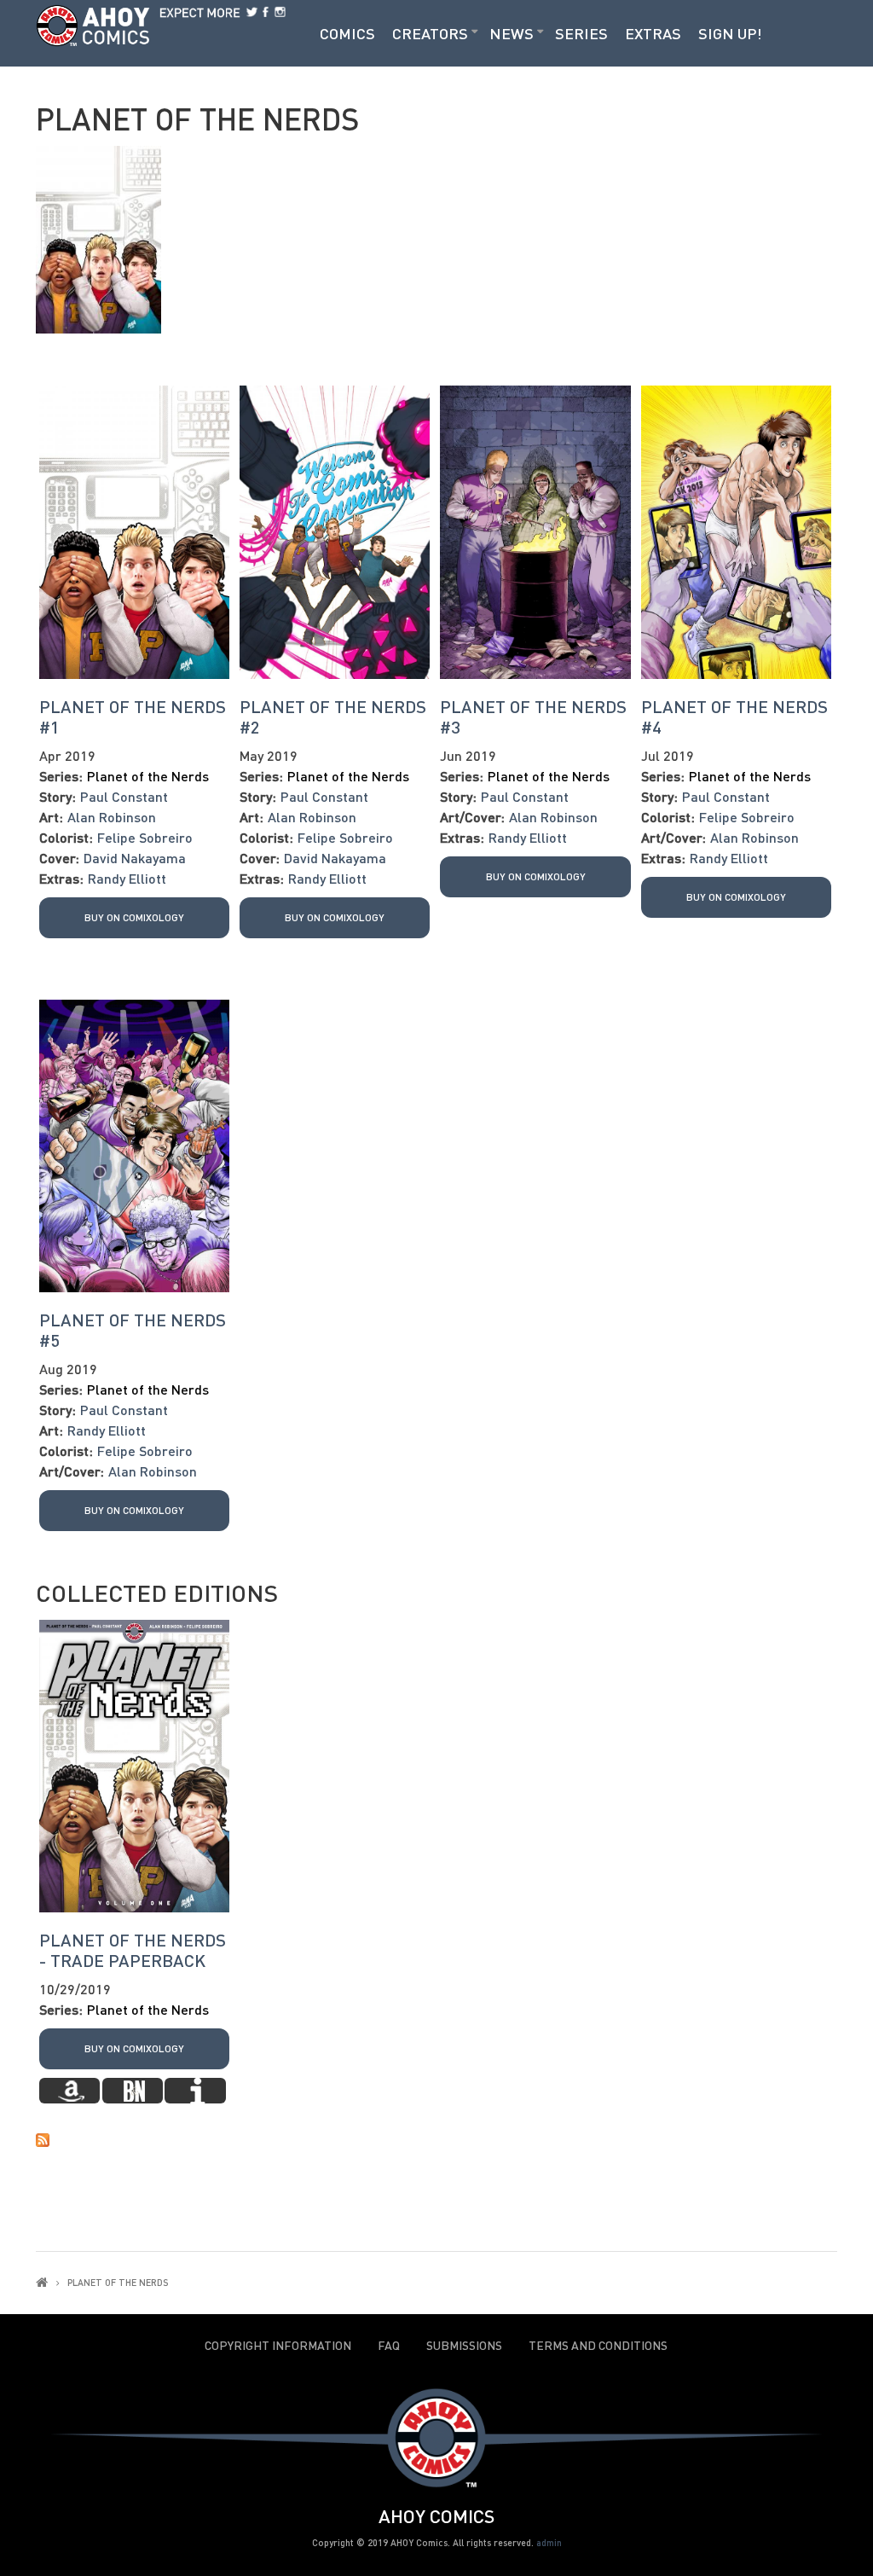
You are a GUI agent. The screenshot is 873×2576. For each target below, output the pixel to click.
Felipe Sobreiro (145, 837)
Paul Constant (124, 796)
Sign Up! (730, 33)
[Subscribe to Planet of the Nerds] (436, 2138)
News (512, 33)
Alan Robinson (112, 817)
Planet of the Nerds (148, 776)
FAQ (389, 2346)
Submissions (464, 2346)
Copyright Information (278, 2346)
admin (549, 2542)
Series (581, 33)
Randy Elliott (127, 878)
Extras (653, 33)
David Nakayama (135, 858)
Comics (347, 33)
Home (42, 2282)
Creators (430, 33)
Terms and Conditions (598, 2346)
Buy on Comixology (134, 917)
